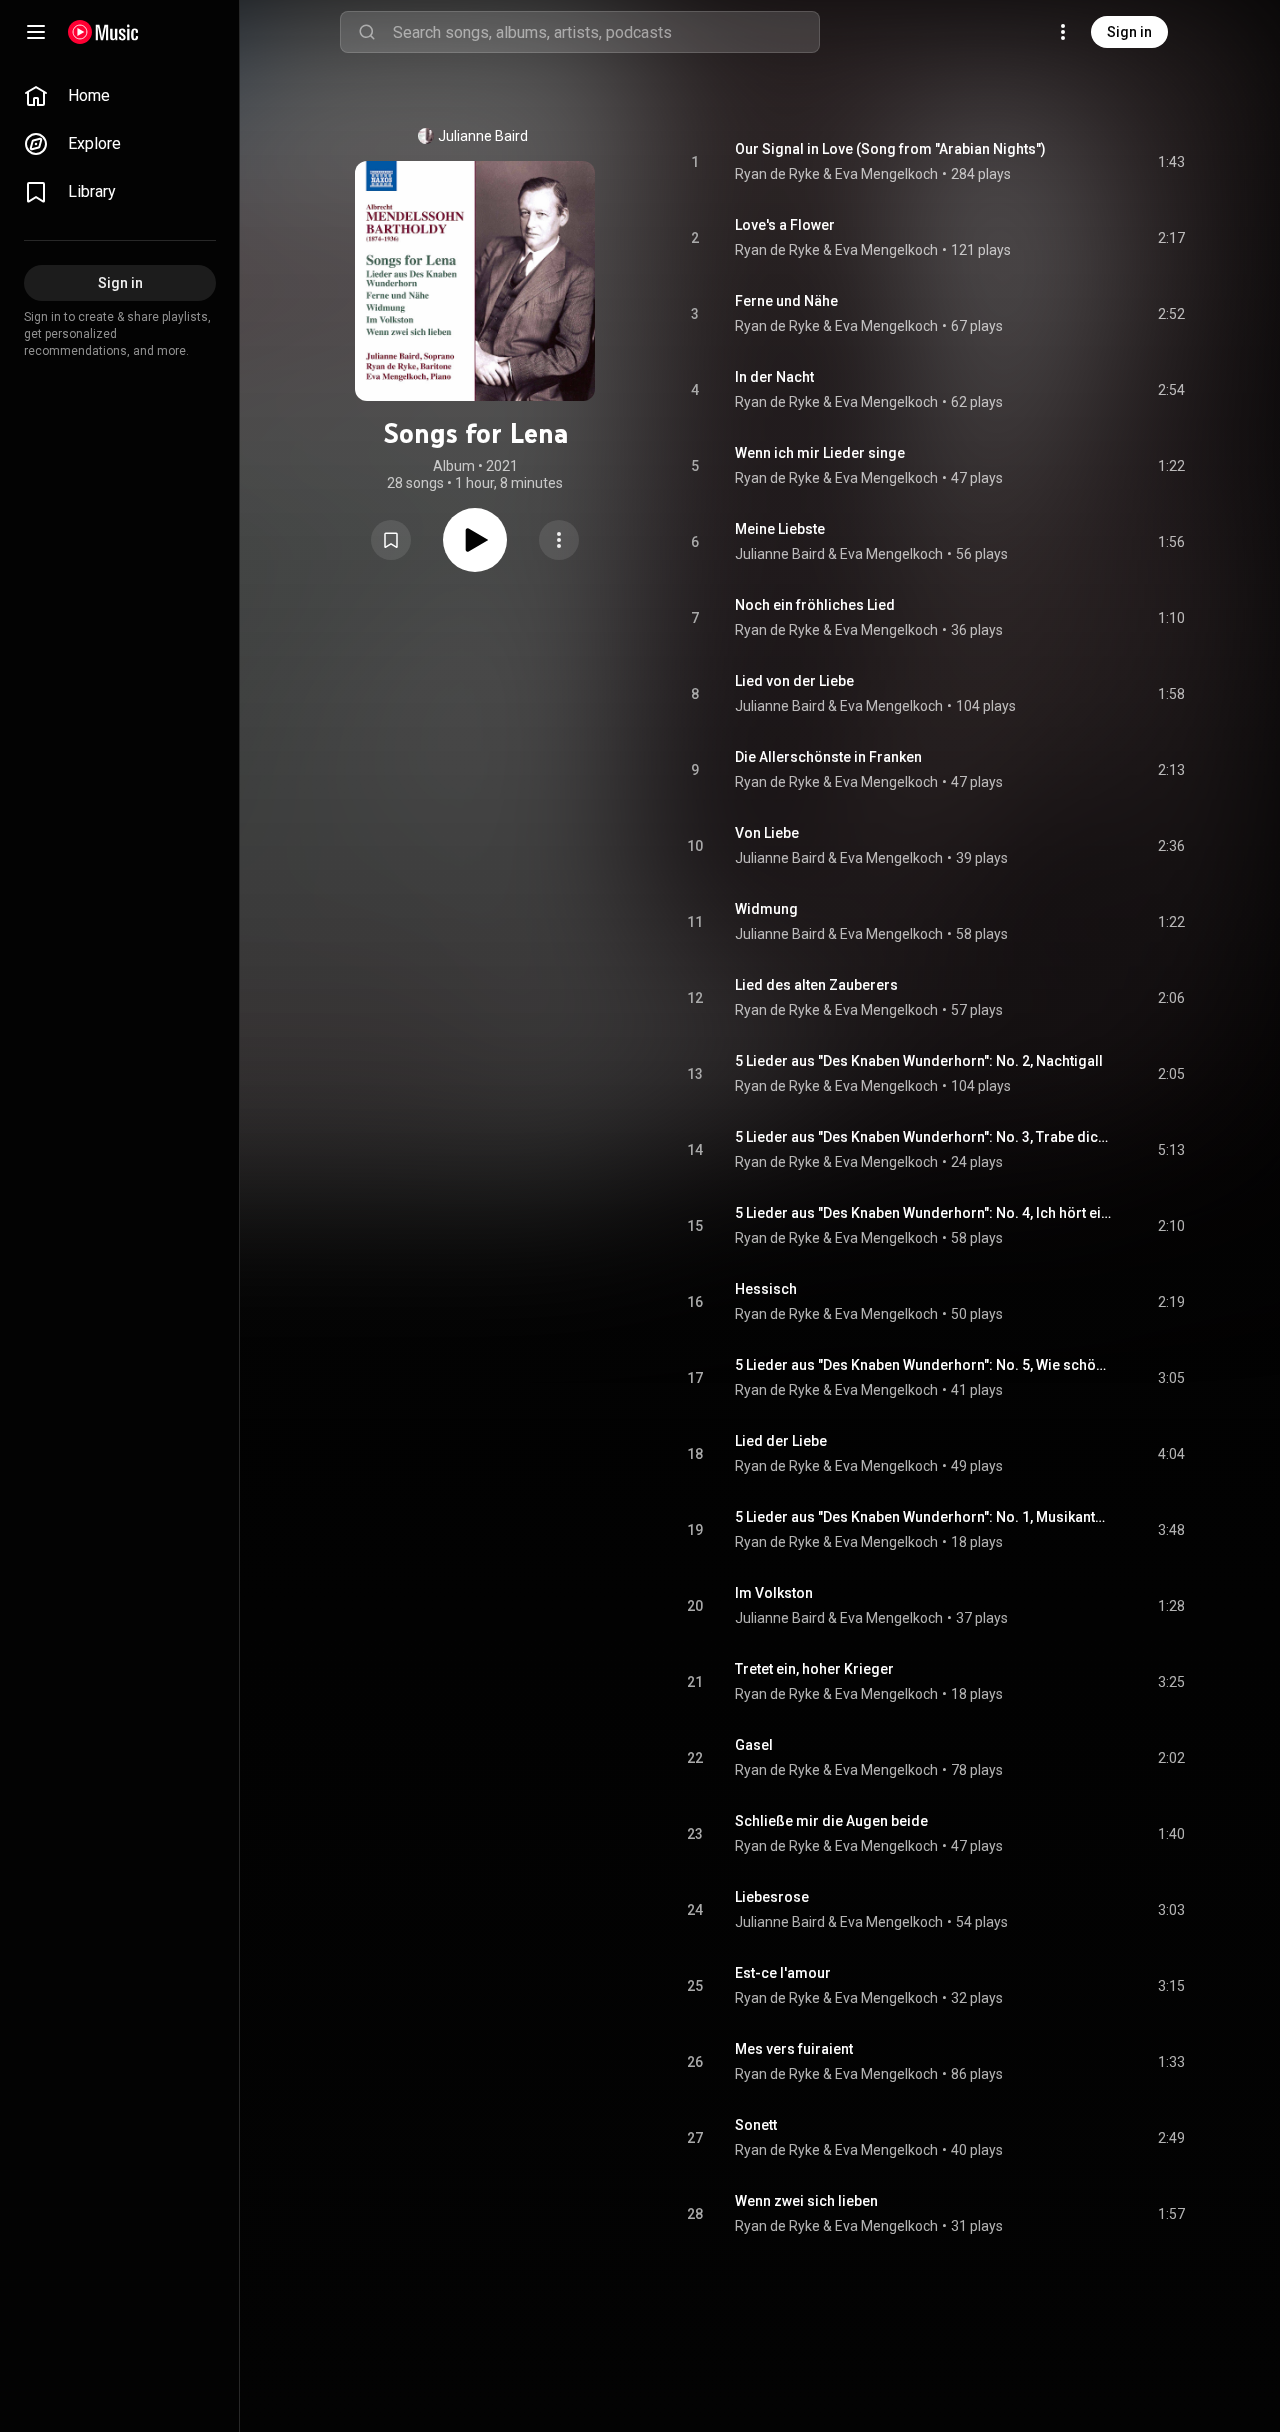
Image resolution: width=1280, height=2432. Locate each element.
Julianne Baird (483, 136)
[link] (120, 96)
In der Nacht (774, 377)
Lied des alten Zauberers (816, 985)
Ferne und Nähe (786, 301)
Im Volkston (774, 1593)
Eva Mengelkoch (891, 554)
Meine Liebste (780, 529)
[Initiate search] (367, 32)
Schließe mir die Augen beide (831, 1821)
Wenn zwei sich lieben (806, 2201)
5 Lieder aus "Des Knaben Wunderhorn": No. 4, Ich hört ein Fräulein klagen (923, 1213)
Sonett (756, 2125)
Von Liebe (767, 833)
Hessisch (766, 1289)
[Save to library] (391, 540)
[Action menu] (559, 540)
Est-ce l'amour (783, 1973)
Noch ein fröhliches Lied (815, 605)
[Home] (103, 32)
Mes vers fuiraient (794, 2049)
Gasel (754, 1745)
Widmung (766, 909)
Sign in (1129, 32)
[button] (391, 540)
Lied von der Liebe (794, 681)
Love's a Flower (785, 225)
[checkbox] (1171, 162)
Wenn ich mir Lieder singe (820, 453)
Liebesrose (772, 1897)
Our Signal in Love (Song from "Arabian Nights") (890, 149)
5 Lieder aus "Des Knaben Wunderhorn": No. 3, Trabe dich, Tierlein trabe (923, 1137)
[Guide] (36, 32)
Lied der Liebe (781, 1441)
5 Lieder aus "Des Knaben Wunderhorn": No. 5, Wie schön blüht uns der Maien (923, 1365)
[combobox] (606, 32)
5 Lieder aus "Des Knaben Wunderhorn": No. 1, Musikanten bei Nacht (923, 1517)
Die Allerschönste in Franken (828, 757)
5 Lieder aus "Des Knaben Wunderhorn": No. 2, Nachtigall (919, 1061)
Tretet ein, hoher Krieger (814, 1669)
